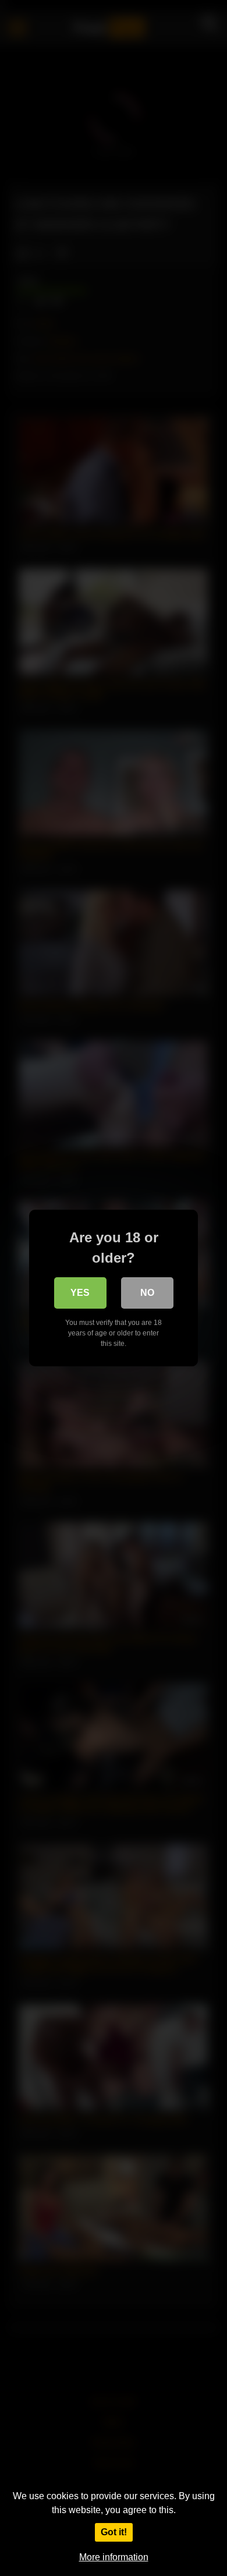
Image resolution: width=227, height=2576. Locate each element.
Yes (80, 1293)
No (147, 1293)
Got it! (114, 2532)
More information (114, 2557)
